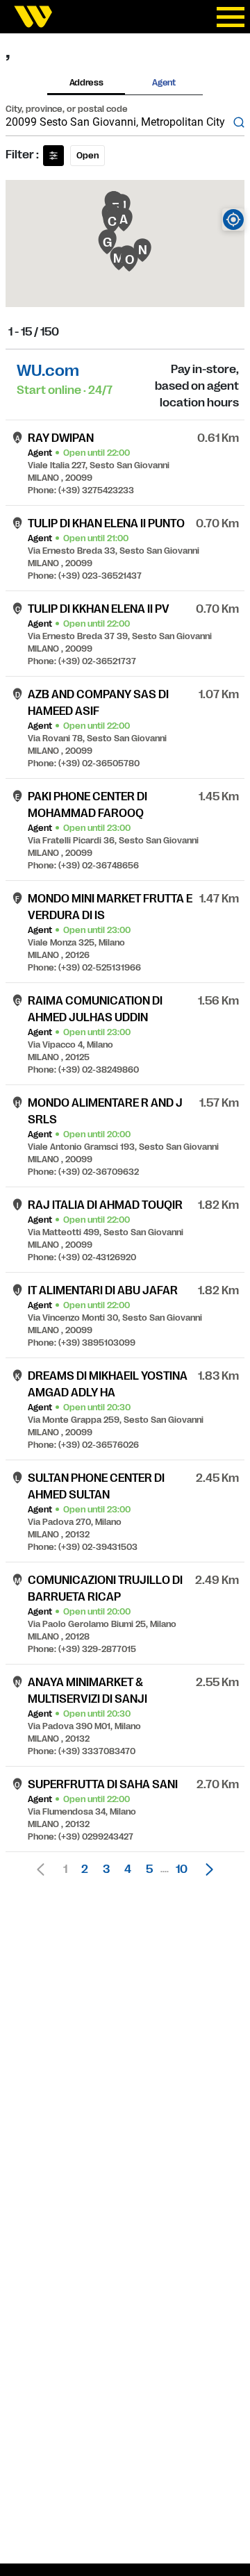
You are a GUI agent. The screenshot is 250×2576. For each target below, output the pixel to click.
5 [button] (149, 1869)
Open (87, 156)
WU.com (48, 371)
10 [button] (182, 1869)
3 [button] (106, 1869)
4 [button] (128, 1869)
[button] (206, 1869)
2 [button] (85, 1869)
